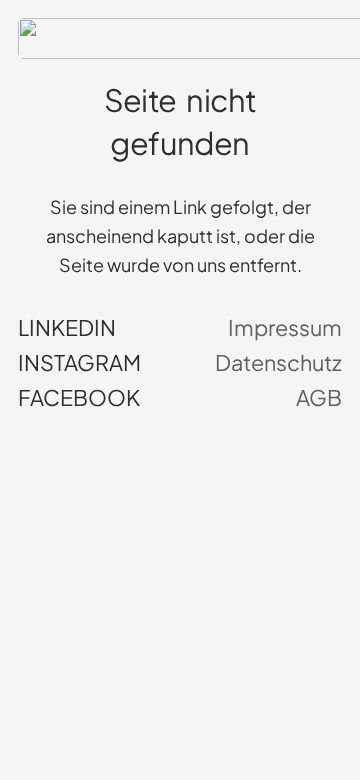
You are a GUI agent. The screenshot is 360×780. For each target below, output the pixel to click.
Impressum (285, 328)
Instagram (79, 363)
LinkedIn (67, 328)
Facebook (79, 398)
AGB (319, 398)
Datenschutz (278, 363)
